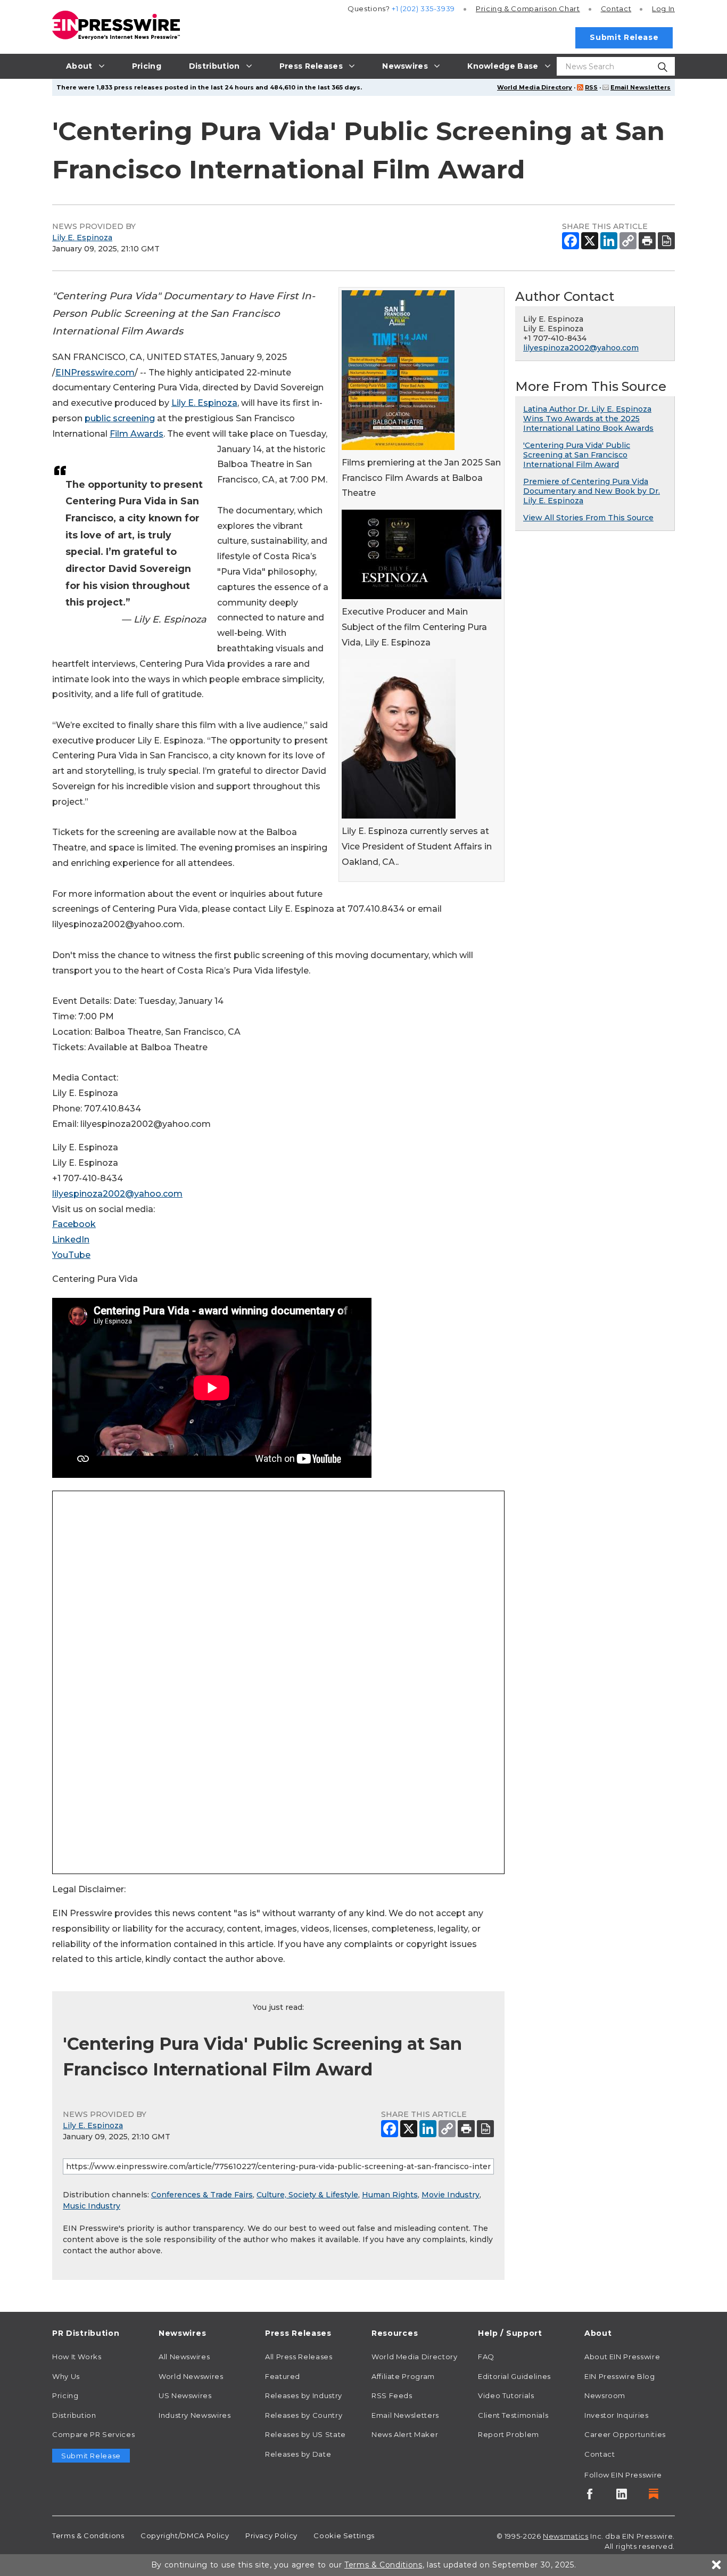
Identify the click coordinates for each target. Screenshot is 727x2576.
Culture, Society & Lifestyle (307, 2195)
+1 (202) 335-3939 (423, 9)
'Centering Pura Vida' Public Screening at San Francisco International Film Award (577, 455)
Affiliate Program (403, 2376)
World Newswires (191, 2376)
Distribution (74, 2415)
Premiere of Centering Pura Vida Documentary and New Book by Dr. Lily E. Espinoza (592, 491)
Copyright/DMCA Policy (185, 2536)
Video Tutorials (506, 2395)
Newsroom (605, 2395)
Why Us (66, 2376)
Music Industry (92, 2206)
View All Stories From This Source (588, 518)
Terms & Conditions (88, 2536)
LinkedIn (71, 1240)
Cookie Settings (344, 2536)
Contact (616, 9)
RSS (591, 87)
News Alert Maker (405, 2434)
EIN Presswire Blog (620, 2376)
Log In (663, 9)
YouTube (71, 1255)
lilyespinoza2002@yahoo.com (117, 1194)
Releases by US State (305, 2434)
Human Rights (390, 2195)
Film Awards (137, 434)
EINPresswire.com (95, 373)
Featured (283, 2376)
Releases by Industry (304, 2395)
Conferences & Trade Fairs (202, 2195)
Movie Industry (451, 2195)
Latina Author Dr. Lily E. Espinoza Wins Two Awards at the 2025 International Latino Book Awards (588, 419)
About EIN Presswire (622, 2357)
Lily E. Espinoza (82, 238)
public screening (120, 418)
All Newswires (184, 2357)
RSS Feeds (392, 2395)
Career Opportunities (625, 2434)
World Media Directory (535, 87)
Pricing (528, 9)
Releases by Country (304, 2415)
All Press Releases (299, 2357)
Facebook (74, 1224)
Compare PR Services (93, 2434)
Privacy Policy (271, 2536)
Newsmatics (565, 2536)
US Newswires (185, 2395)
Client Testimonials (513, 2415)
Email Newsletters (641, 87)
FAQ (486, 2357)
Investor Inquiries (617, 2415)
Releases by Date (298, 2454)
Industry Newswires (195, 2415)
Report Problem (509, 2434)
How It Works (77, 2357)
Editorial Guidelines (514, 2376)
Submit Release (624, 37)
